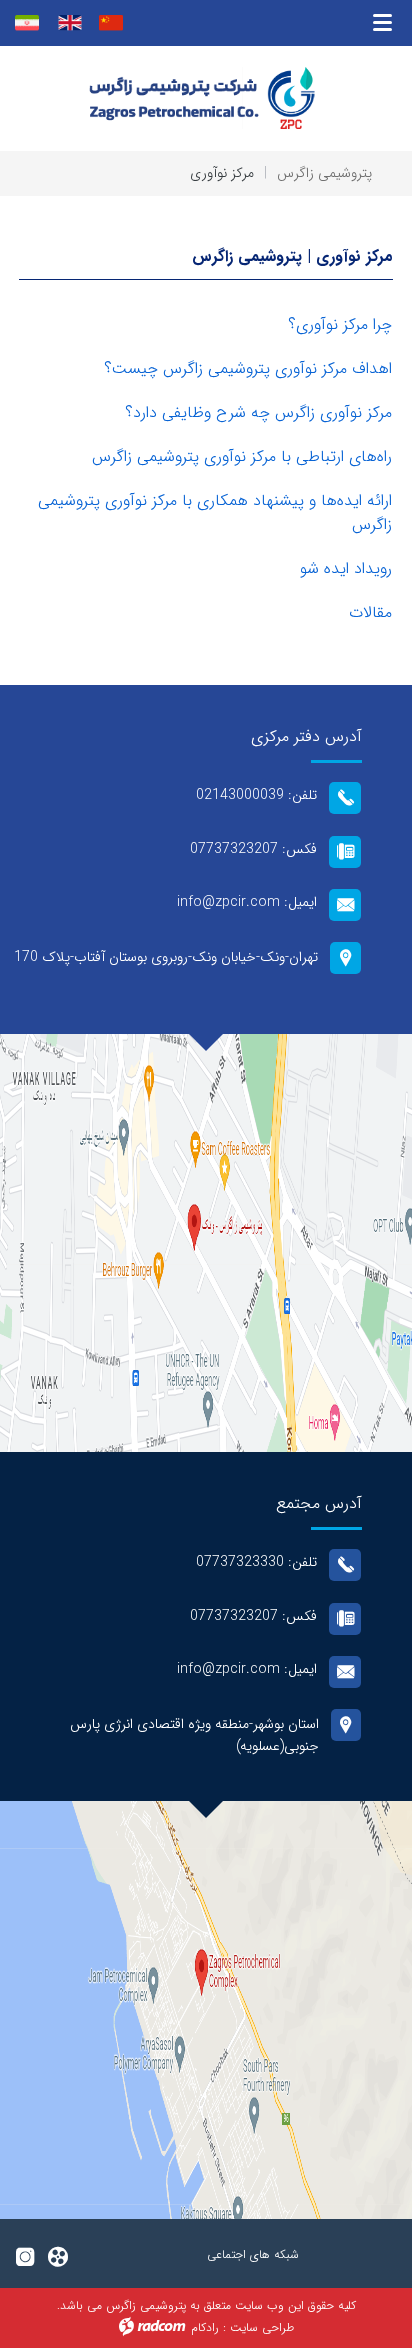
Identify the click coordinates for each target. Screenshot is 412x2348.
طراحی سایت (262, 2327)
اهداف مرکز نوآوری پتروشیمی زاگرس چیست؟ (248, 368)
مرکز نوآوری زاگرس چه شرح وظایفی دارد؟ (258, 412)
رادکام (205, 2327)
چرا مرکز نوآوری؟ (340, 324)
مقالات (370, 612)
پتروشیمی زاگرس (324, 173)
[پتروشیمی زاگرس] (206, 98)
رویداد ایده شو (346, 568)
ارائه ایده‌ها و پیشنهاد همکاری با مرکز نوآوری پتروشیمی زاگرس (215, 512)
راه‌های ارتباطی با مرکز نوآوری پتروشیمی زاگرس (242, 456)
